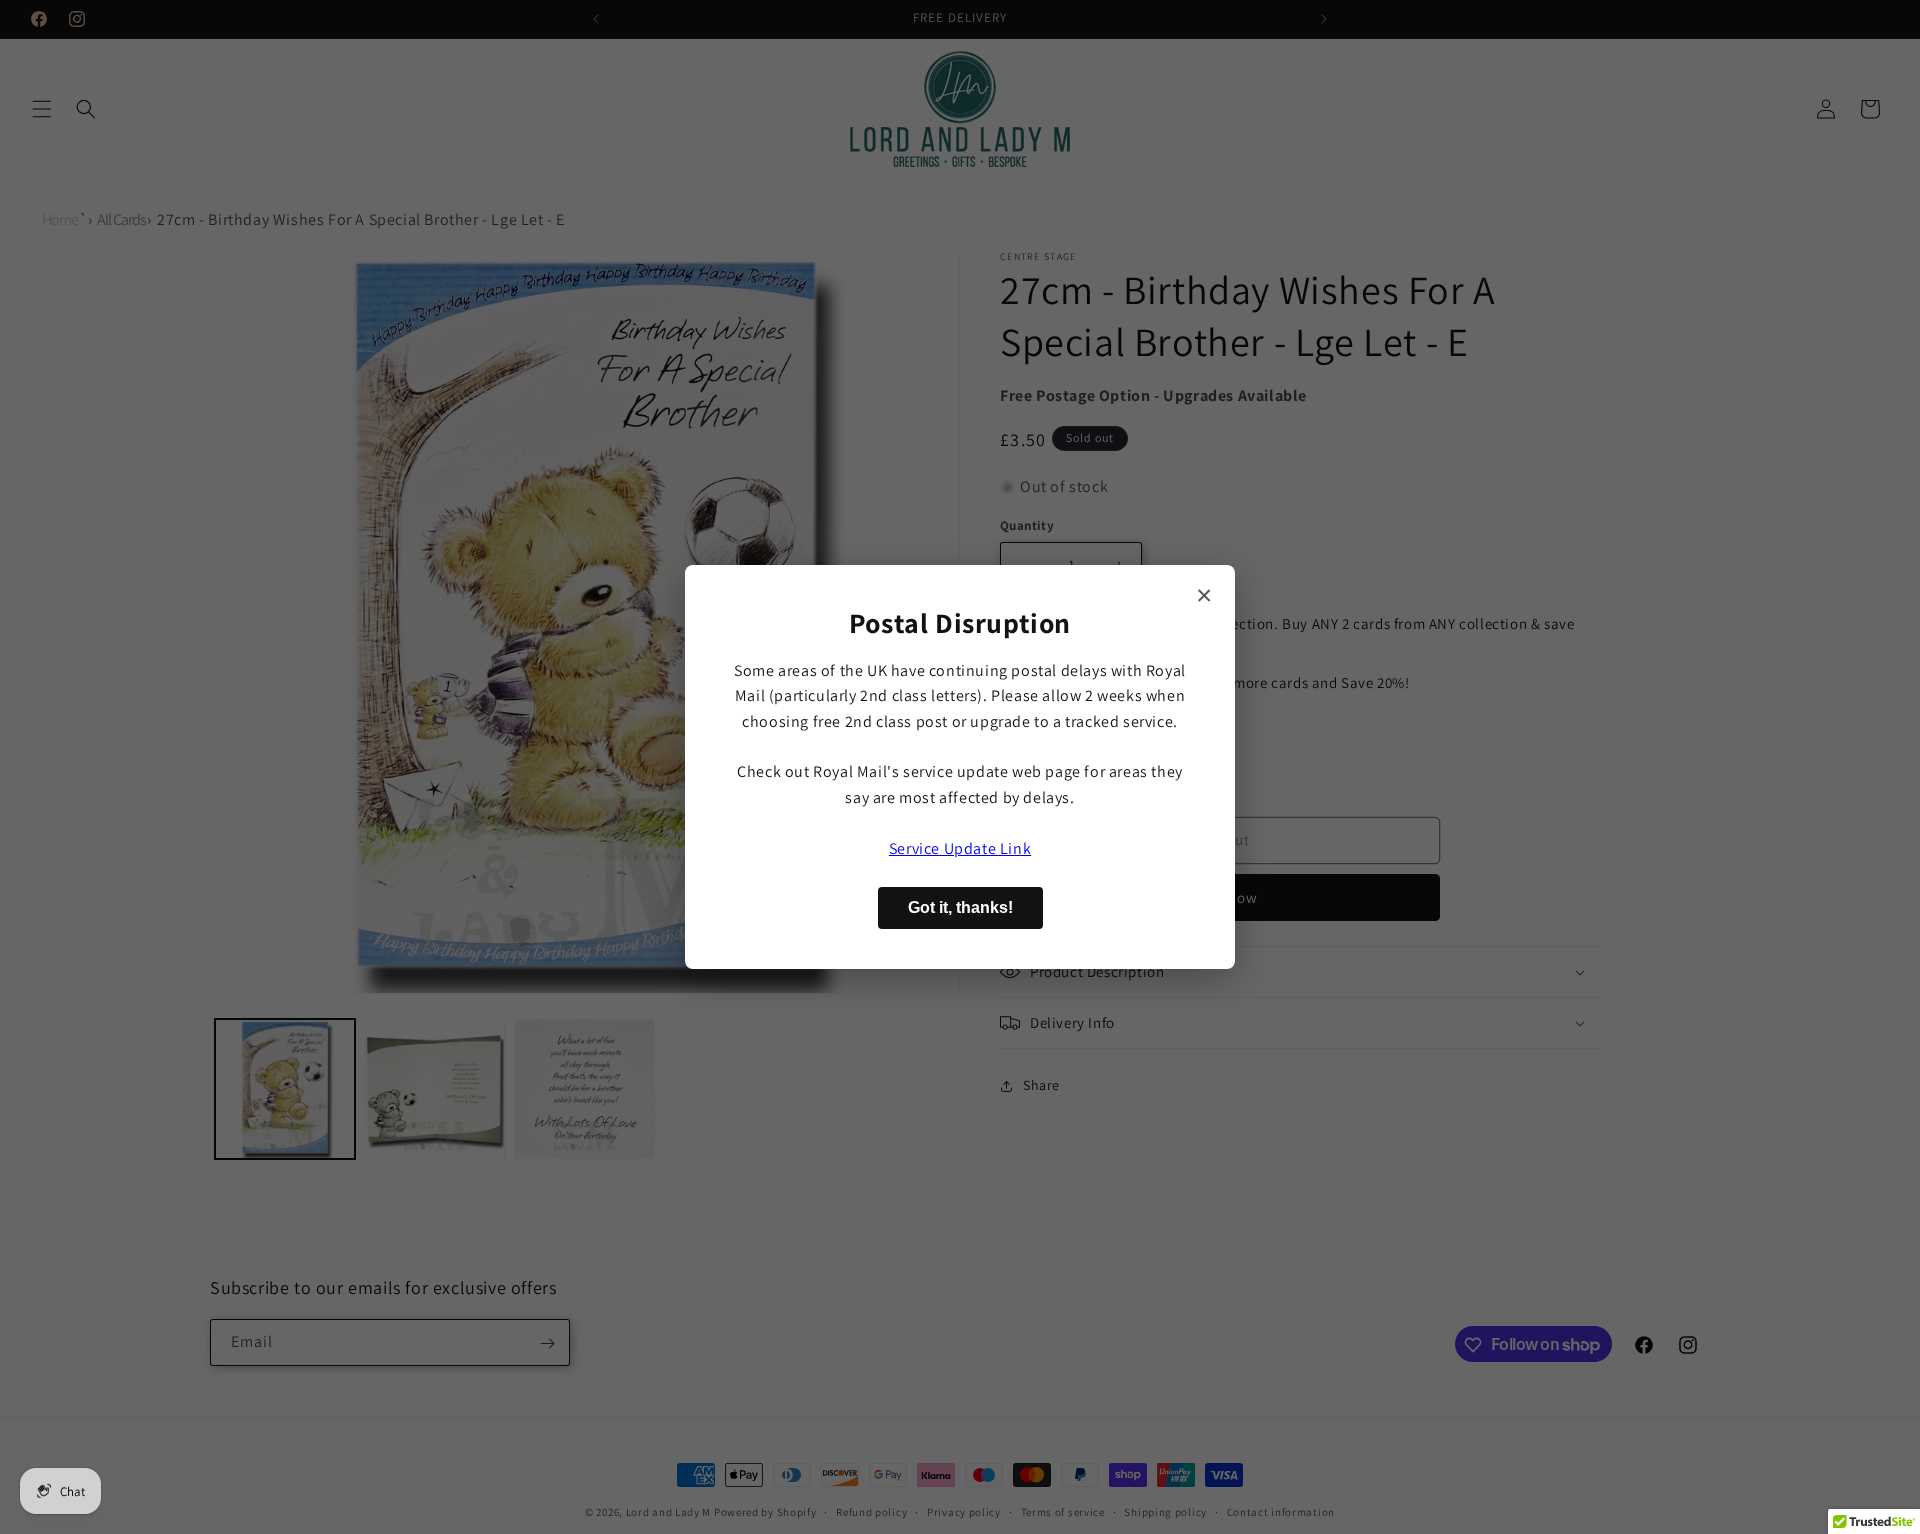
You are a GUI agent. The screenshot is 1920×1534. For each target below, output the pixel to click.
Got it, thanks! (960, 907)
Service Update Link (960, 848)
